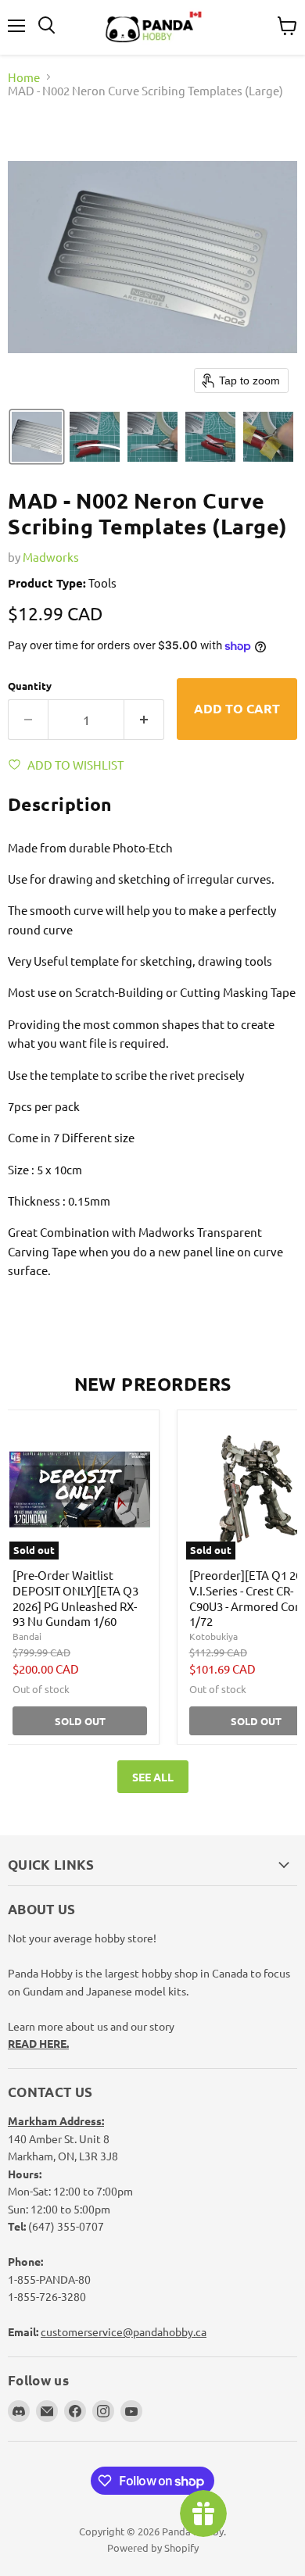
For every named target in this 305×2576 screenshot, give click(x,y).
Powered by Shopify (153, 2547)
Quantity (30, 686)
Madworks (51, 557)
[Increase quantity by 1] (144, 720)
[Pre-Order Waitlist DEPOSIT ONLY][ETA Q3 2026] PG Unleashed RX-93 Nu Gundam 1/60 (75, 1598)
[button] (37, 437)
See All (153, 1777)
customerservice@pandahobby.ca (124, 2331)
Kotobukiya (213, 1636)
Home (24, 77)
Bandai (27, 1636)
